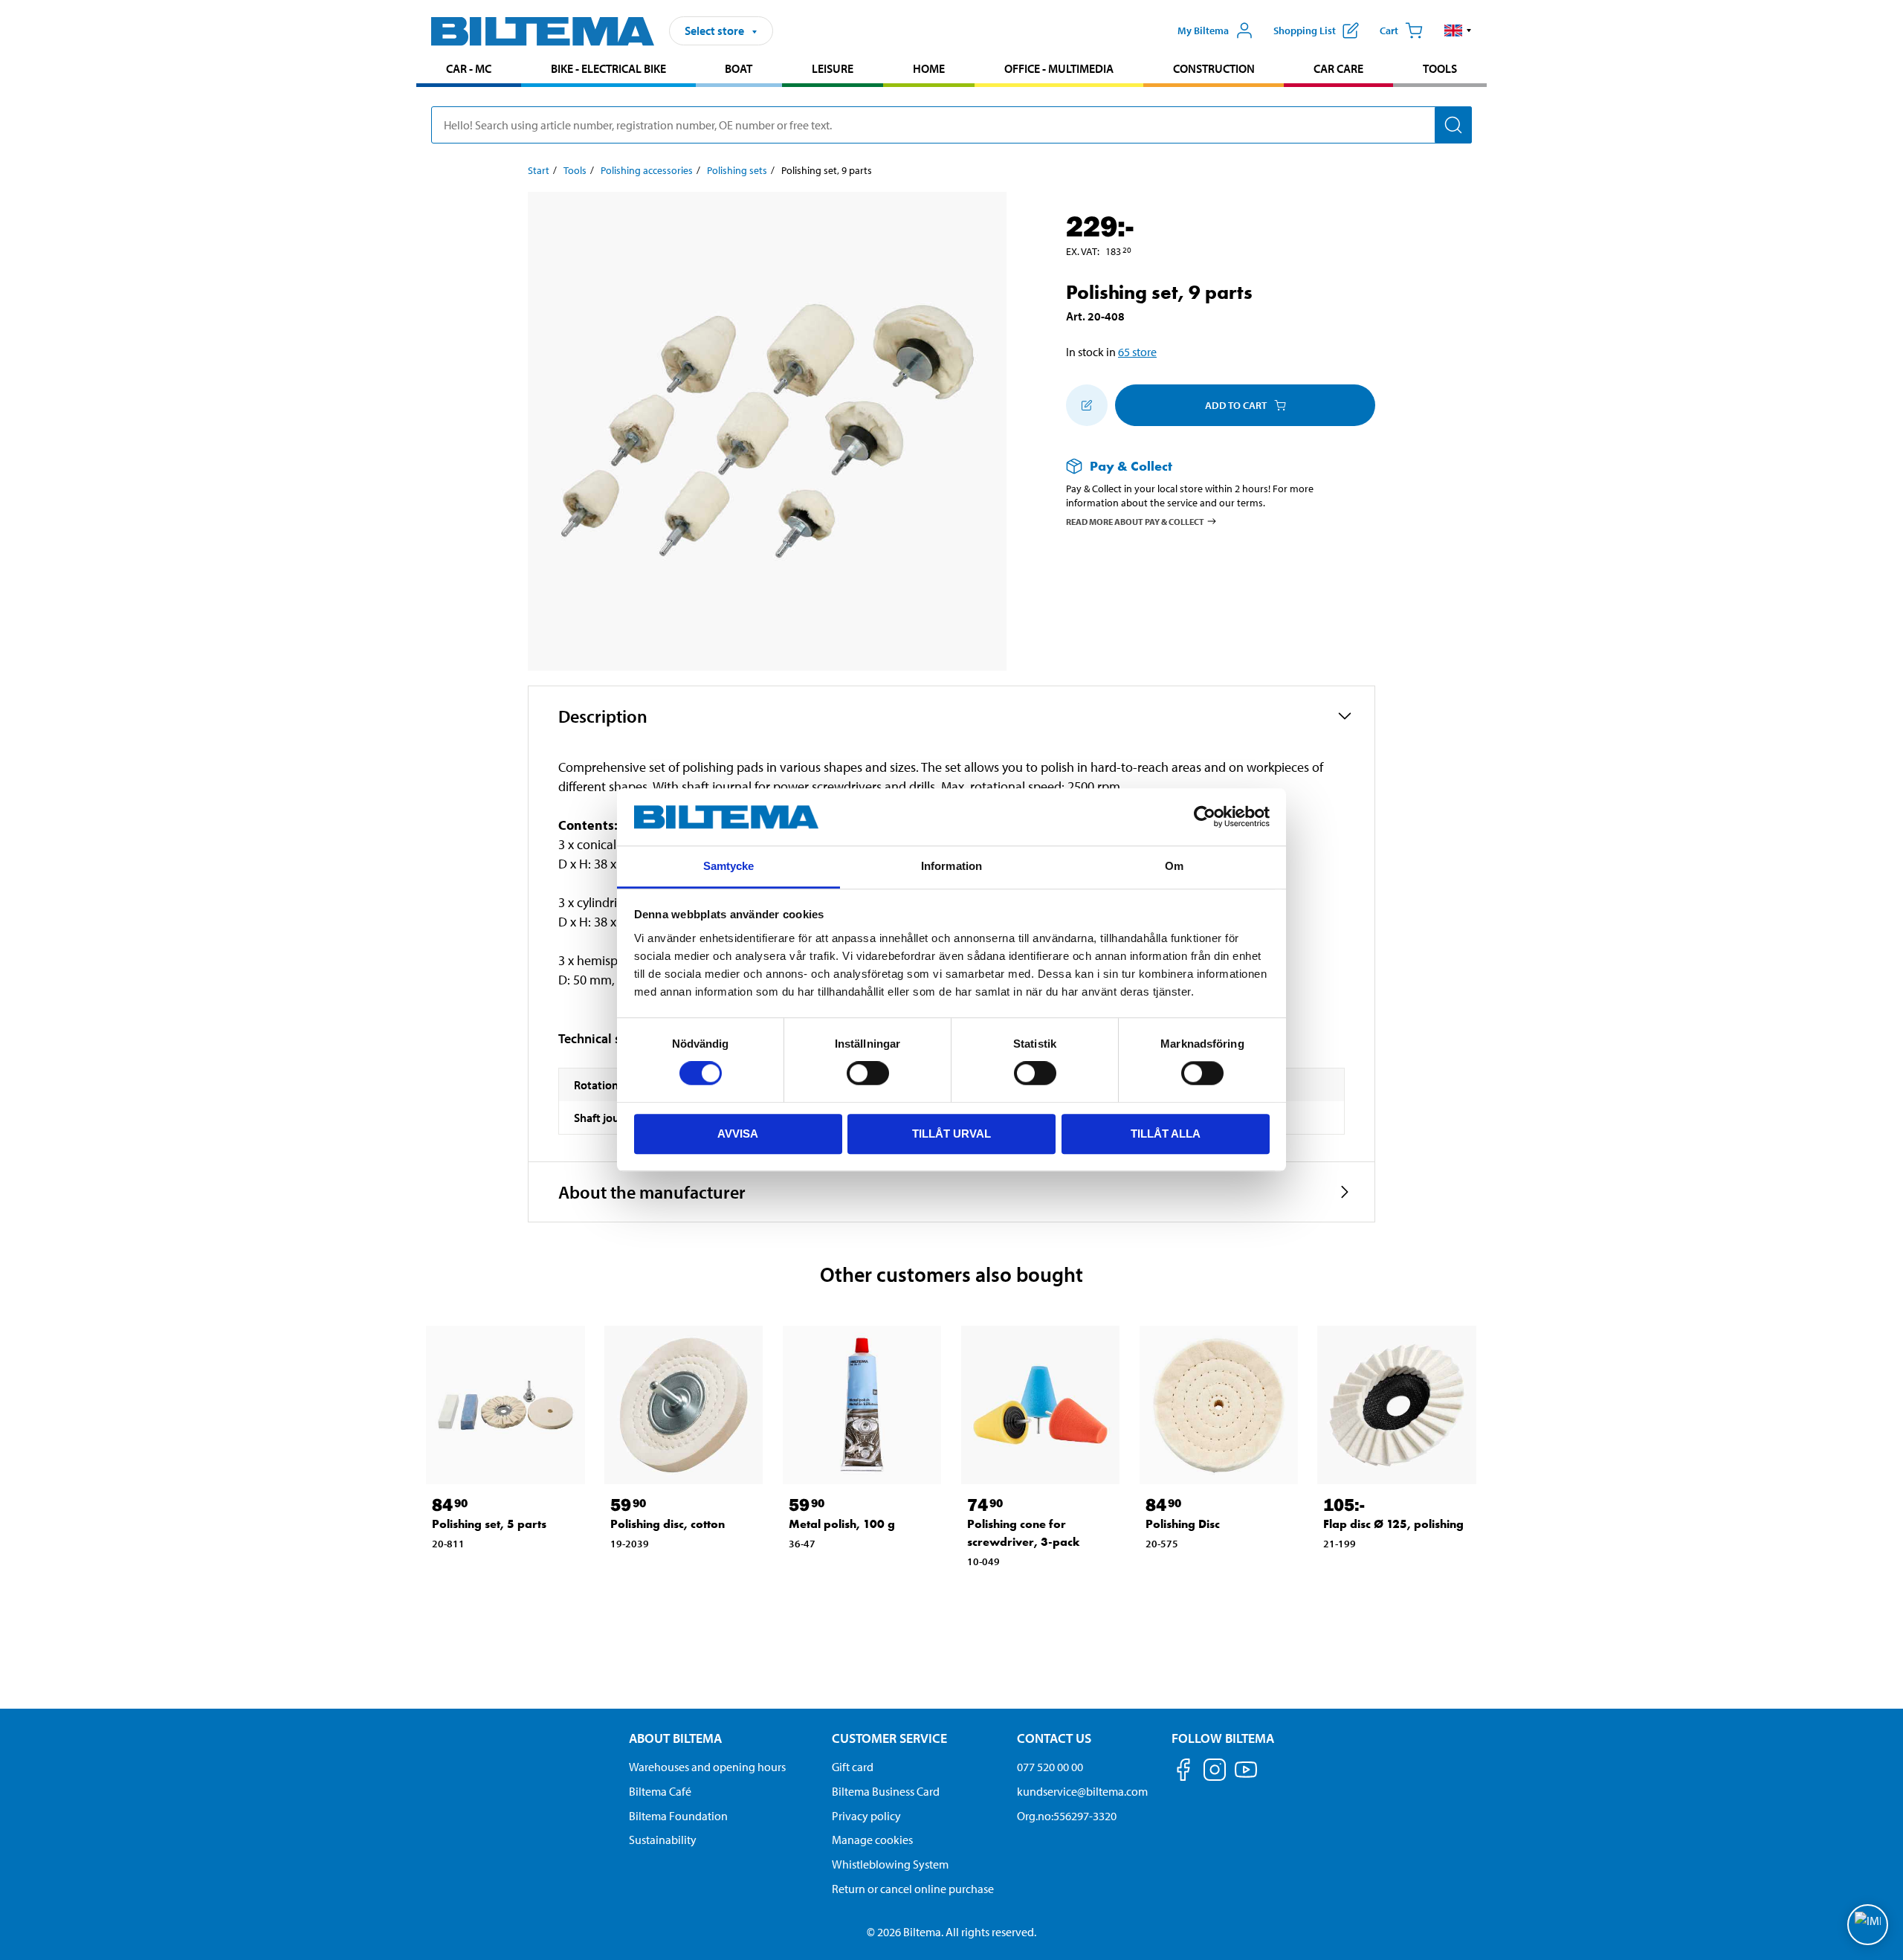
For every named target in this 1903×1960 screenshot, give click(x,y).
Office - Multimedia (1059, 68)
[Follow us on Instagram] (1215, 1772)
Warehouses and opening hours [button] (707, 1767)
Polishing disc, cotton (668, 1524)
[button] (1458, 30)
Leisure (833, 68)
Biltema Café (660, 1791)
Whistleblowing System (890, 1864)
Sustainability (663, 1840)
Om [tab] (1174, 866)
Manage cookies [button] (872, 1840)
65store (1137, 352)
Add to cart (1236, 405)
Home (929, 68)
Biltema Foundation (678, 1816)
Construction (1214, 68)
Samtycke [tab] (729, 866)
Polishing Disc (1183, 1524)
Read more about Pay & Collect (1135, 521)
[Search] (1453, 125)
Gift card (853, 1767)
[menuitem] (469, 70)
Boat (739, 68)
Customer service (889, 1738)
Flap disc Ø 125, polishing (1393, 1524)
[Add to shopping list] (1087, 405)
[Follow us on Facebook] (1183, 1772)
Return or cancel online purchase (913, 1889)
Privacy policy (866, 1816)
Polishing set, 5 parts (489, 1524)
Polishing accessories (647, 170)
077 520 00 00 (1050, 1767)
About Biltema (675, 1738)
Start (539, 170)
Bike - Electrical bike (608, 68)
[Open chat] (1868, 1925)
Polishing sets (737, 170)
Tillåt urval (951, 1134)
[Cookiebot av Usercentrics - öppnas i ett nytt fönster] (1205, 817)
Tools (1440, 68)
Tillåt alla (1166, 1134)
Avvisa (738, 1134)
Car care (1338, 68)
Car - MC (469, 68)
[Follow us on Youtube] (1246, 1777)
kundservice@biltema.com (1082, 1791)
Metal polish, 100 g (842, 1524)
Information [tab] (951, 866)
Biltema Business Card (886, 1791)
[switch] (868, 1073)
